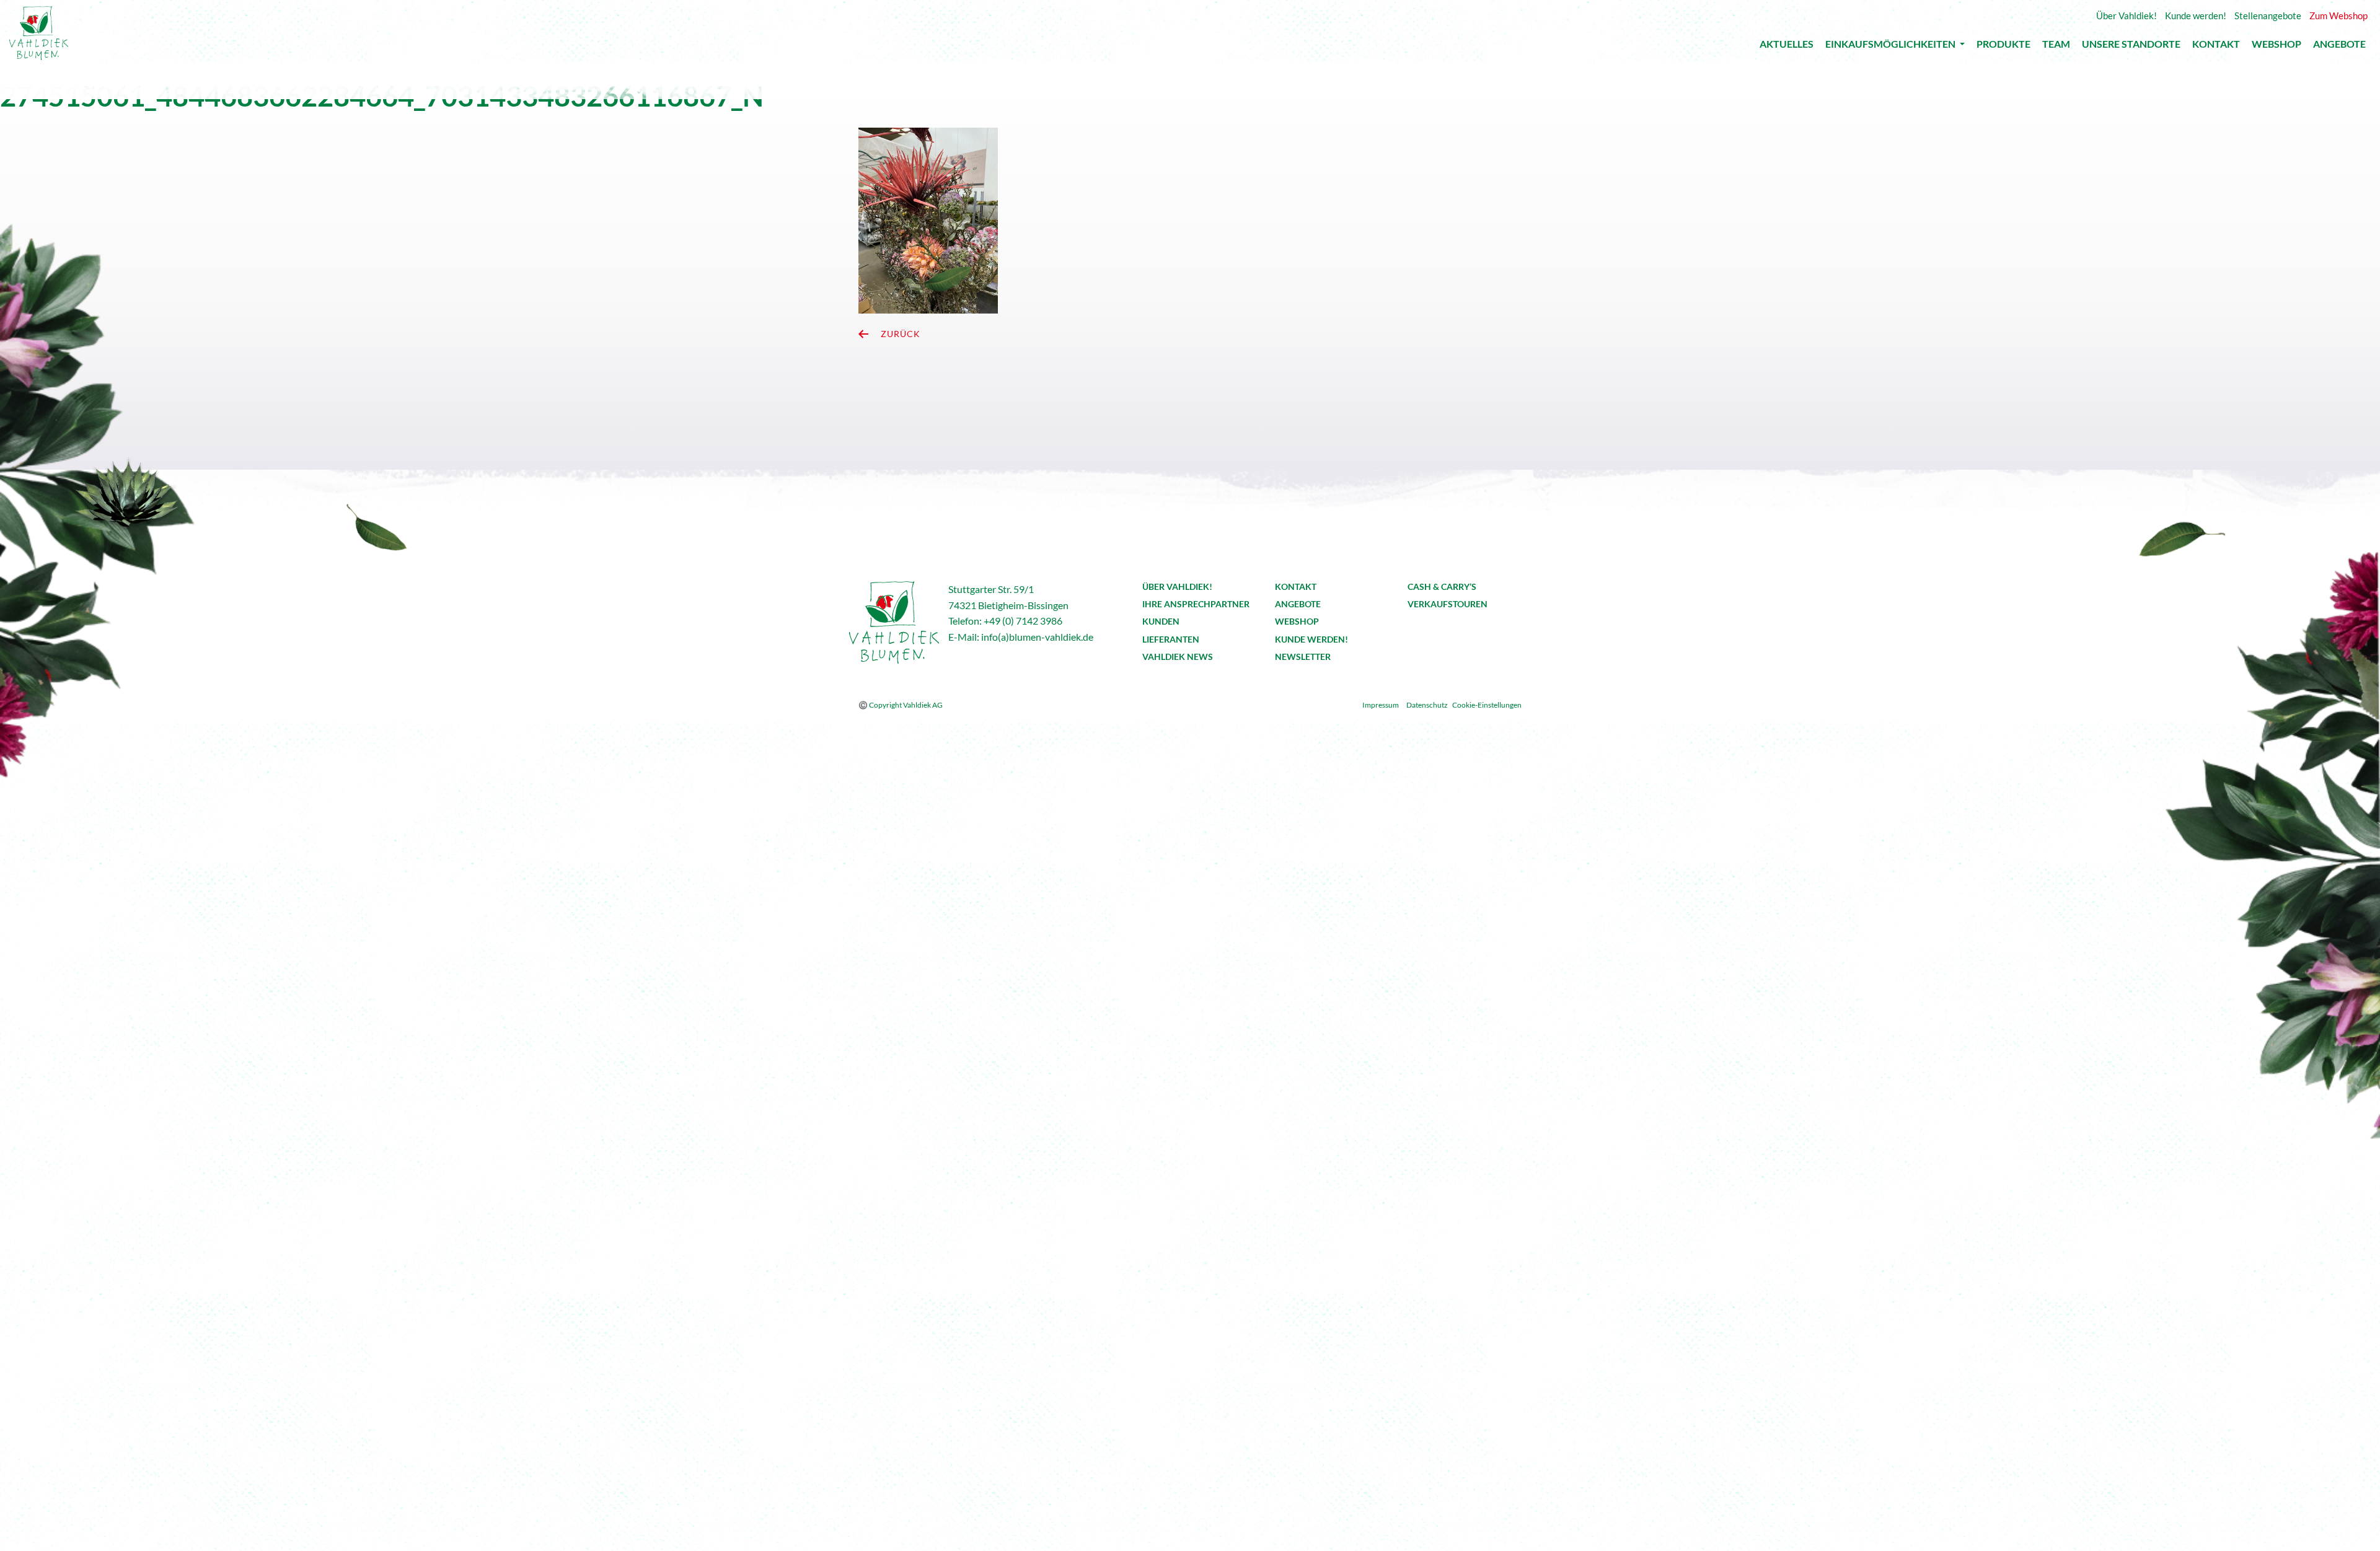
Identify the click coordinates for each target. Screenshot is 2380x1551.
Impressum (1381, 705)
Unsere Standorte (2131, 47)
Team (2056, 47)
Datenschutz (1427, 705)
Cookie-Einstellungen (1487, 705)
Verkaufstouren (1448, 604)
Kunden (1161, 621)
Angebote (2339, 47)
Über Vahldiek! (1177, 587)
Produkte (2003, 47)
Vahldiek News (1178, 657)
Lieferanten (1171, 639)
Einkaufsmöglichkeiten (1891, 46)
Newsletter (1303, 657)
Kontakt (2216, 47)
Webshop (2276, 47)
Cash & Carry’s (1442, 587)
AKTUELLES (1787, 47)
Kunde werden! (1311, 639)
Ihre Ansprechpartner (1196, 604)
